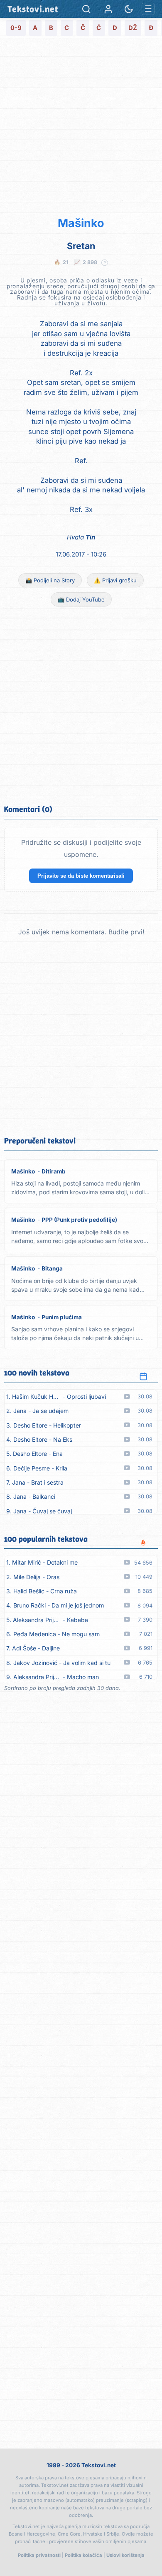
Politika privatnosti (39, 2555)
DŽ (133, 28)
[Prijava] (108, 9)
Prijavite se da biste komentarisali (81, 876)
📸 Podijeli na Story (50, 580)
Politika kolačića (83, 2555)
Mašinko (81, 223)
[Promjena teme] (129, 9)
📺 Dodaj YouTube (81, 599)
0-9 (16, 28)
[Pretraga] (86, 9)
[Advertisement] (81, 126)
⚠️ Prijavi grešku (115, 580)
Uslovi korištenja (125, 2555)
